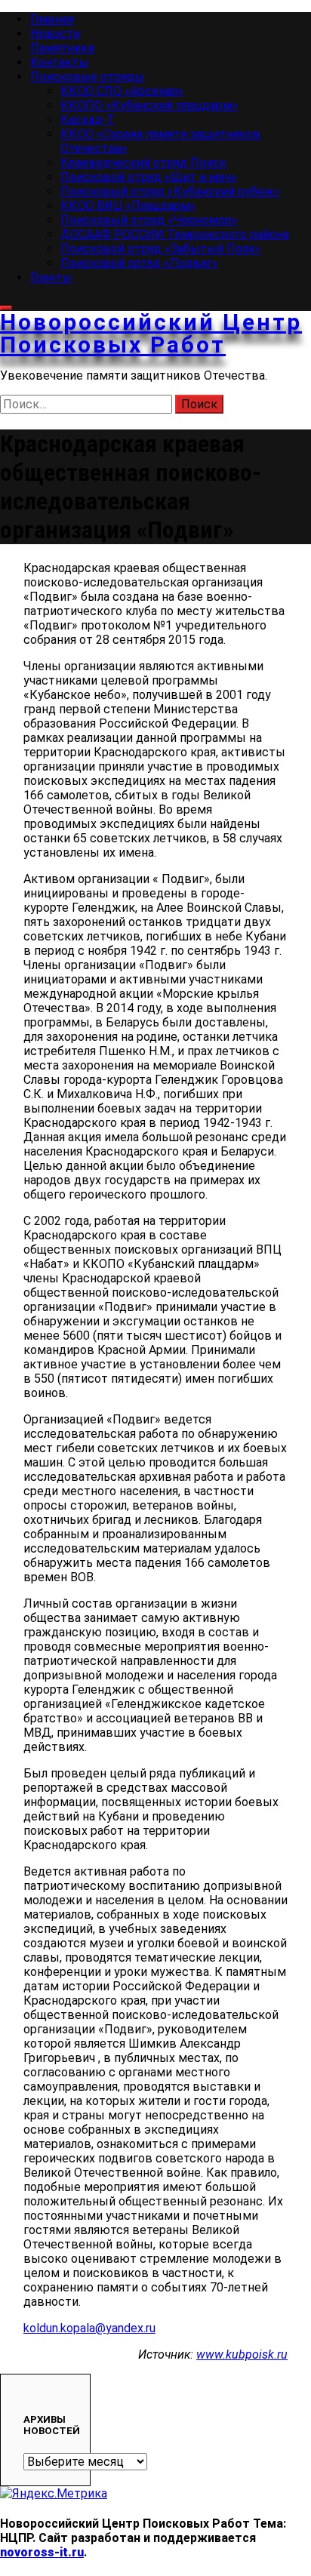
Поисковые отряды (87, 77)
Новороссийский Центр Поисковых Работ (151, 333)
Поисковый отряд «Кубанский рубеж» (170, 191)
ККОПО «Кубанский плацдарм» (149, 105)
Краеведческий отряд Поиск (143, 163)
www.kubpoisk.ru (242, 2354)
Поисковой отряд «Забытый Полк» (161, 249)
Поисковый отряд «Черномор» (149, 220)
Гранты (51, 277)
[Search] (6, 308)
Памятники (62, 48)
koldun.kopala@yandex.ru (89, 2328)
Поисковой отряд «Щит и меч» (149, 177)
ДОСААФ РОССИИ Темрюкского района (175, 234)
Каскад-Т (88, 120)
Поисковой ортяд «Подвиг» (139, 263)
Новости (55, 34)
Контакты (59, 62)
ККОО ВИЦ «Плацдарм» (128, 206)
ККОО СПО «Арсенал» (122, 91)
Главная (52, 19)
